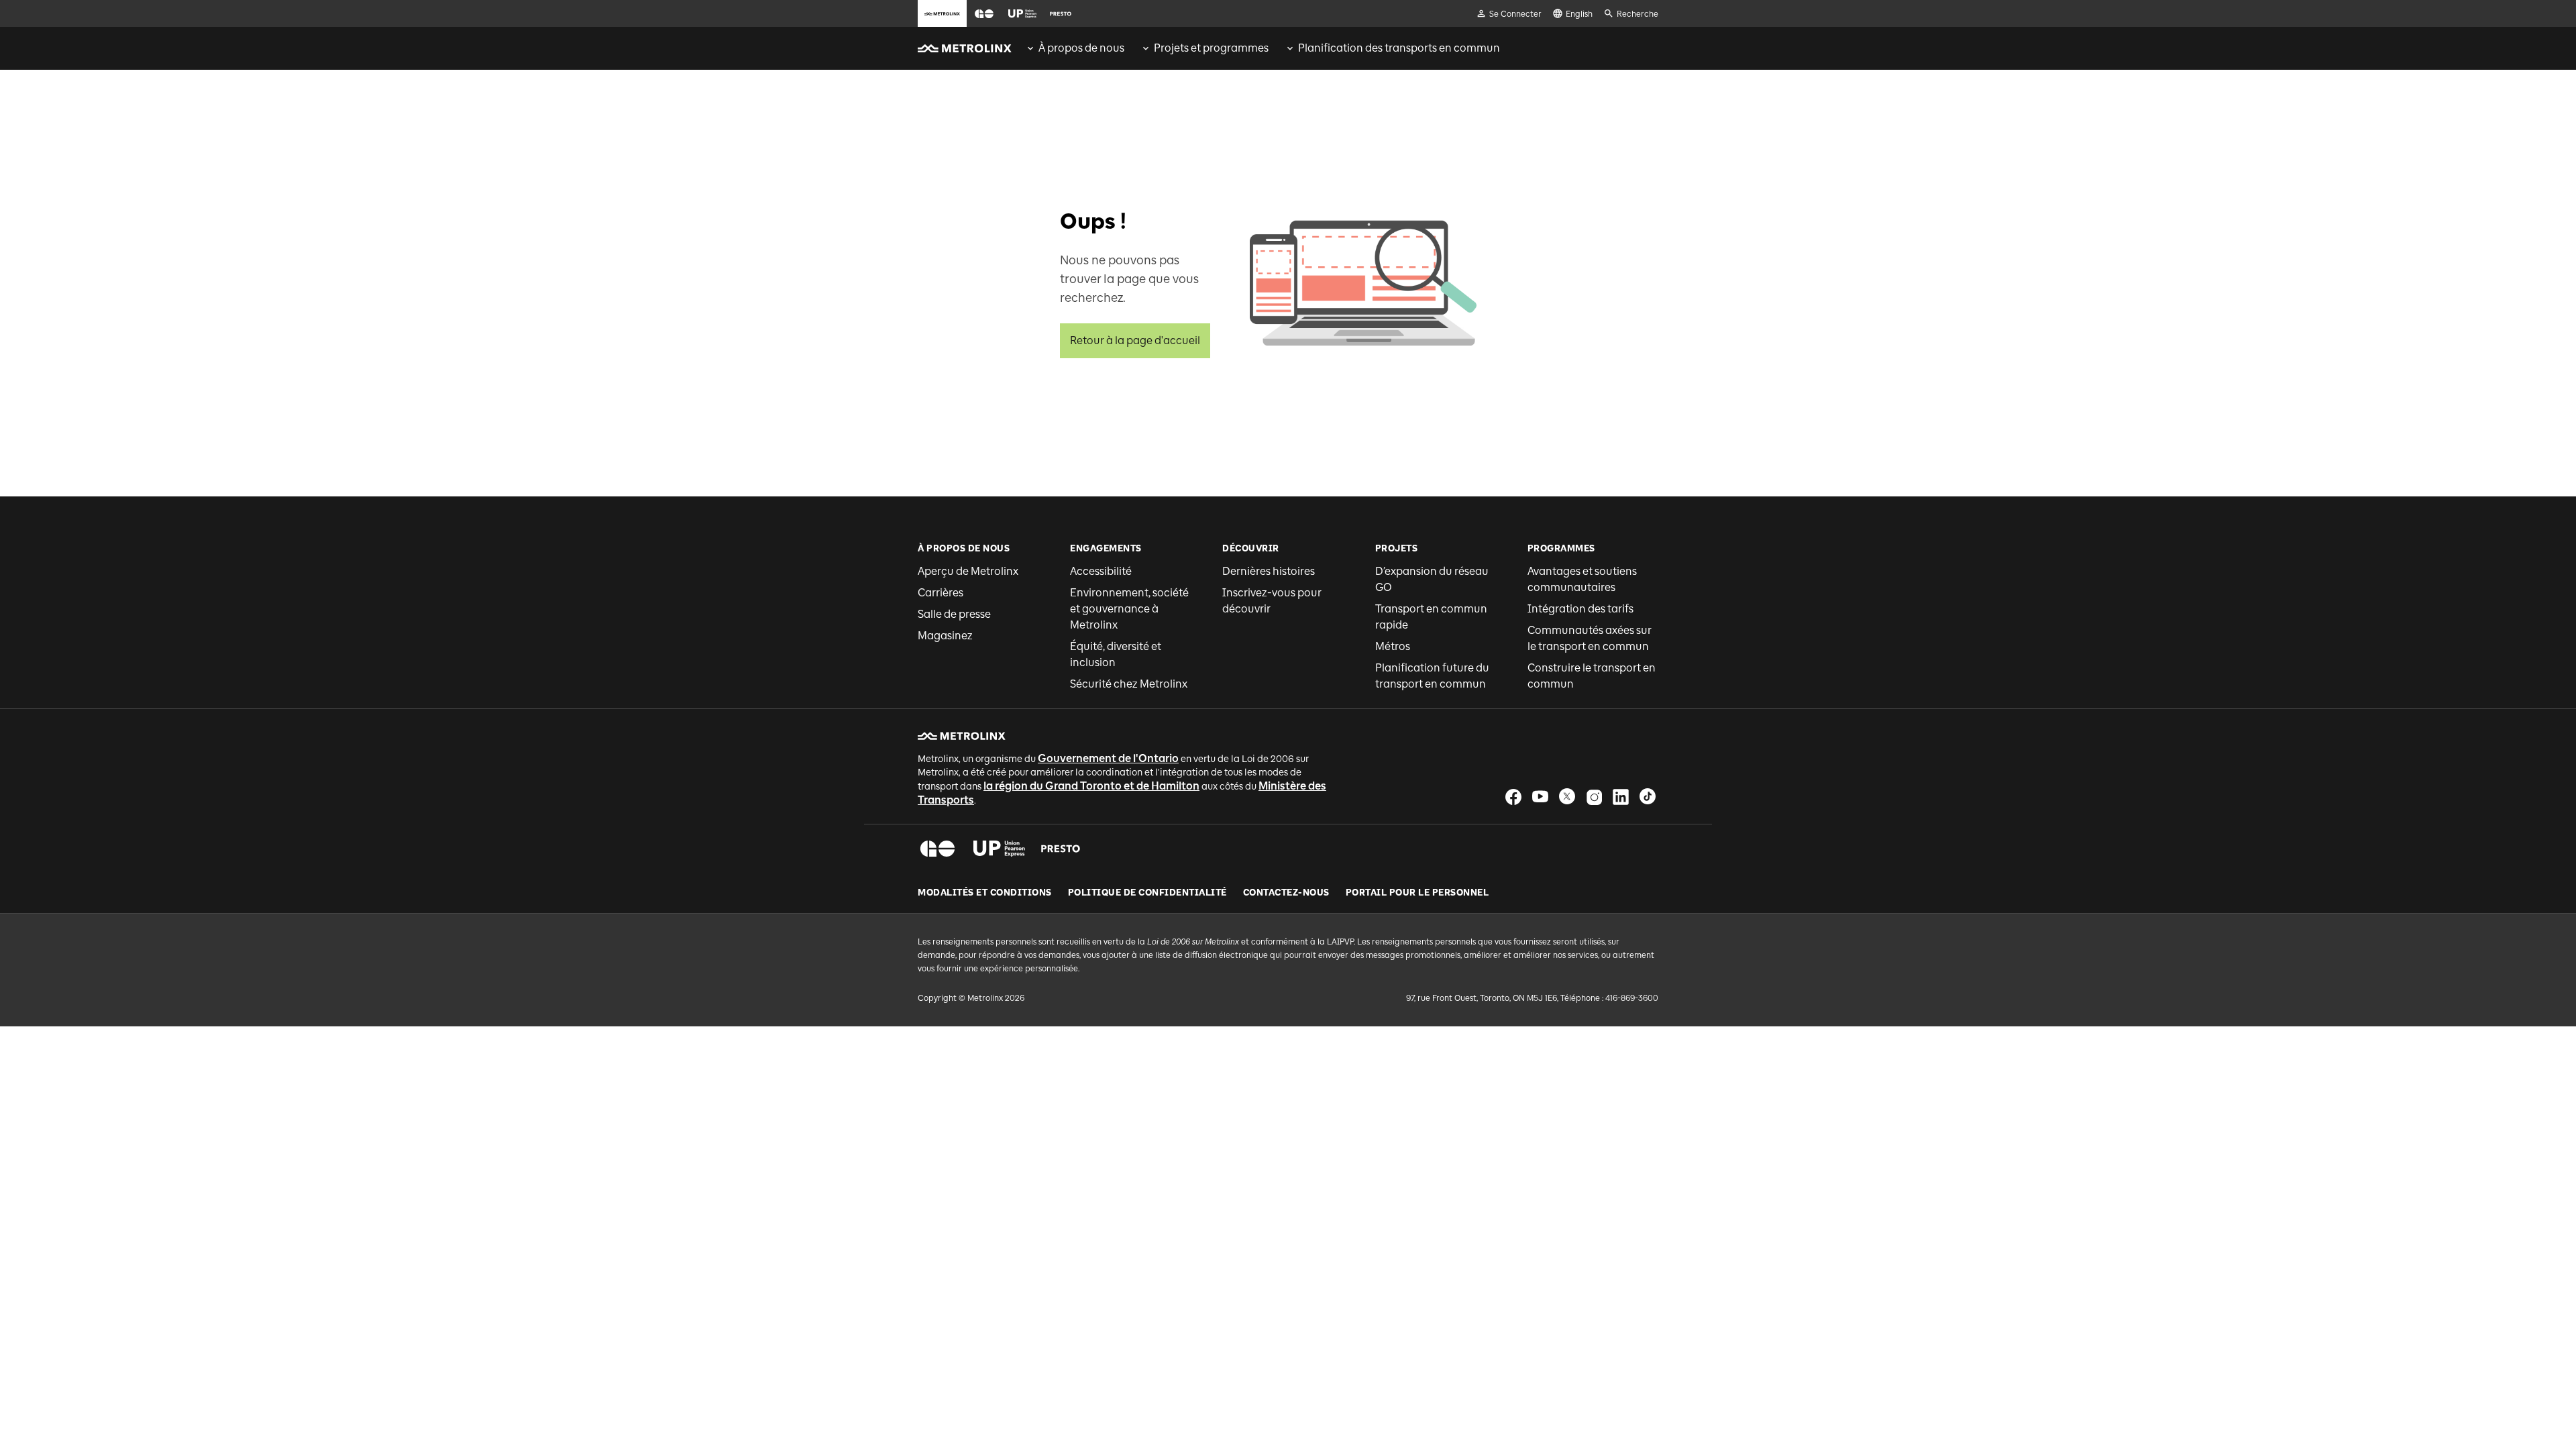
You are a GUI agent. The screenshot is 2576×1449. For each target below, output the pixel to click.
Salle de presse (954, 614)
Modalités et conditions (985, 893)
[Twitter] (1567, 797)
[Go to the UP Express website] (1022, 13)
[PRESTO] (1061, 849)
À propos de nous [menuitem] (1081, 48)
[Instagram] (1594, 797)
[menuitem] (1075, 48)
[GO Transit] (937, 849)
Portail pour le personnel (1417, 893)
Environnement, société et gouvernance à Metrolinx (1129, 609)
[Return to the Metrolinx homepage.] (965, 48)
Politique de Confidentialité (1147, 893)
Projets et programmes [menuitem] (1211, 48)
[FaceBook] (1513, 797)
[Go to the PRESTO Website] (1061, 13)
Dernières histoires (1269, 571)
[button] (984, 14)
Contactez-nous (1286, 893)
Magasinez (945, 636)
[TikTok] (1648, 797)
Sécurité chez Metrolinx (1129, 684)
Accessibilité (1101, 571)
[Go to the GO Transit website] (984, 13)
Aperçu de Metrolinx (968, 571)
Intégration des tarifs (1580, 609)
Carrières (941, 593)
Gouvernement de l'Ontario (1108, 758)
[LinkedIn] (1621, 797)
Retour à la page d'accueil (1135, 340)
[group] (1075, 48)
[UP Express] (999, 849)
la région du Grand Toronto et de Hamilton (1091, 786)
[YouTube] (1540, 797)
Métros (1393, 646)
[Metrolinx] (962, 736)
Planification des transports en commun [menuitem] (1399, 48)
